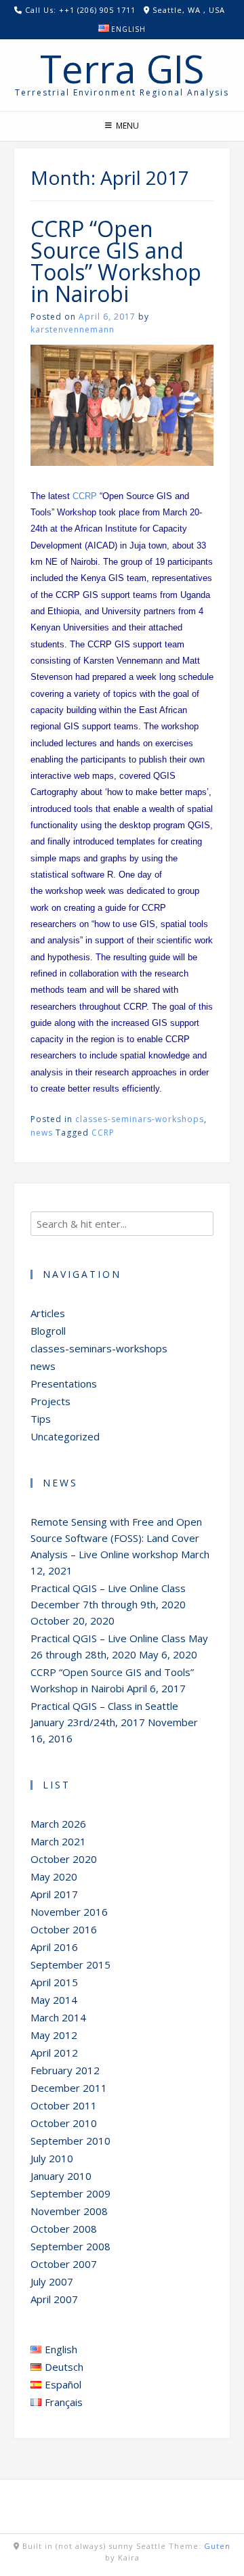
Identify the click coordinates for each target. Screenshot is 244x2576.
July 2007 (52, 2281)
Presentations (64, 1383)
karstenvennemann (73, 329)
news (42, 1133)
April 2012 (54, 2053)
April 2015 (54, 1982)
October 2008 (64, 2229)
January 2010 (61, 2176)
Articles (48, 1313)
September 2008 (70, 2246)
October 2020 (64, 1859)
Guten (217, 2546)
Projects (50, 1401)
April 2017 (54, 1894)
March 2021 (58, 1841)
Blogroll (48, 1331)
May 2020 (54, 1876)
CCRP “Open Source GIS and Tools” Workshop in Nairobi (116, 261)
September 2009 (70, 2193)
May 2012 (54, 2035)
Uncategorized (65, 1436)
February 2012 (65, 2070)
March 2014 (58, 2017)
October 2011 (64, 2105)
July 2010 (52, 2158)
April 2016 (54, 1947)
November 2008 (69, 2211)
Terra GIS (122, 68)
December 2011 (69, 2088)
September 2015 (70, 1965)
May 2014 (54, 2000)
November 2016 (69, 1912)
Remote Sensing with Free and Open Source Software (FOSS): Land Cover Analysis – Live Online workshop (116, 1538)
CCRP (85, 496)
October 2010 (64, 2123)
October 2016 (64, 1929)
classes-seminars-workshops (140, 1119)
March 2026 (58, 1824)
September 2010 (70, 2141)
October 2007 (64, 2264)
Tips (41, 1419)
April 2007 (54, 2299)
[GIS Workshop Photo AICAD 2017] (122, 462)
